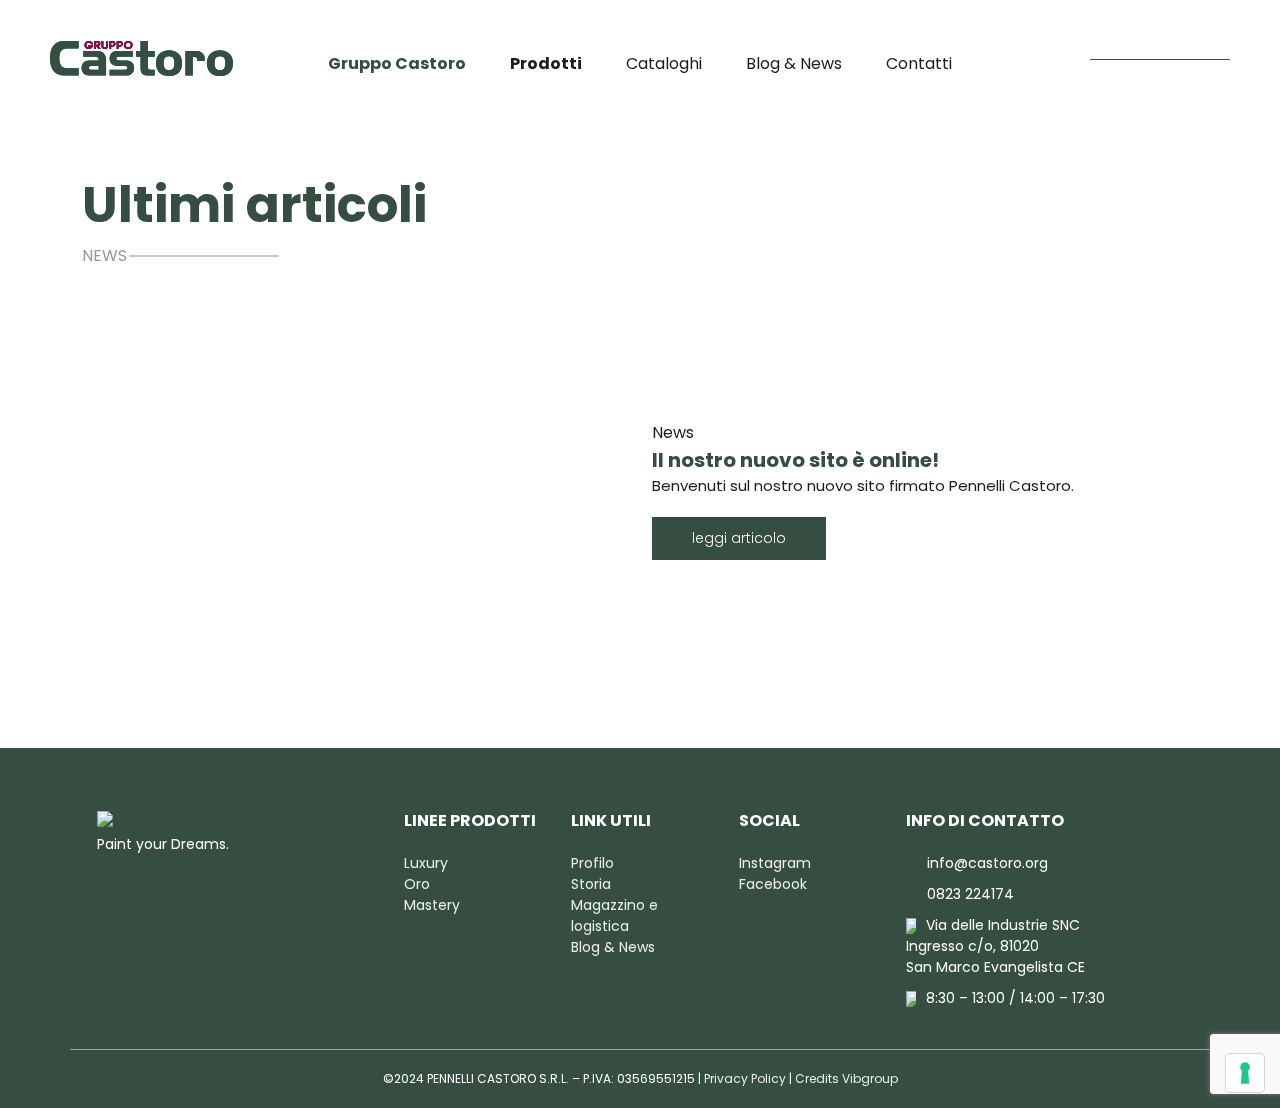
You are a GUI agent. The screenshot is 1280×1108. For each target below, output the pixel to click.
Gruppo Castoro (397, 63)
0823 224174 (970, 894)
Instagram (775, 863)
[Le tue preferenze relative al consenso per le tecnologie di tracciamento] (1245, 1073)
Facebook (773, 884)
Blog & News (794, 63)
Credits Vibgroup (846, 1078)
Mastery (432, 905)
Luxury (426, 863)
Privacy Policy (745, 1078)
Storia (591, 884)
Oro (417, 884)
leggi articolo (739, 538)
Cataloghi (664, 63)
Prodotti (546, 63)
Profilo (592, 863)
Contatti (919, 63)
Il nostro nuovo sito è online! (795, 460)
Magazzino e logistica (614, 915)
